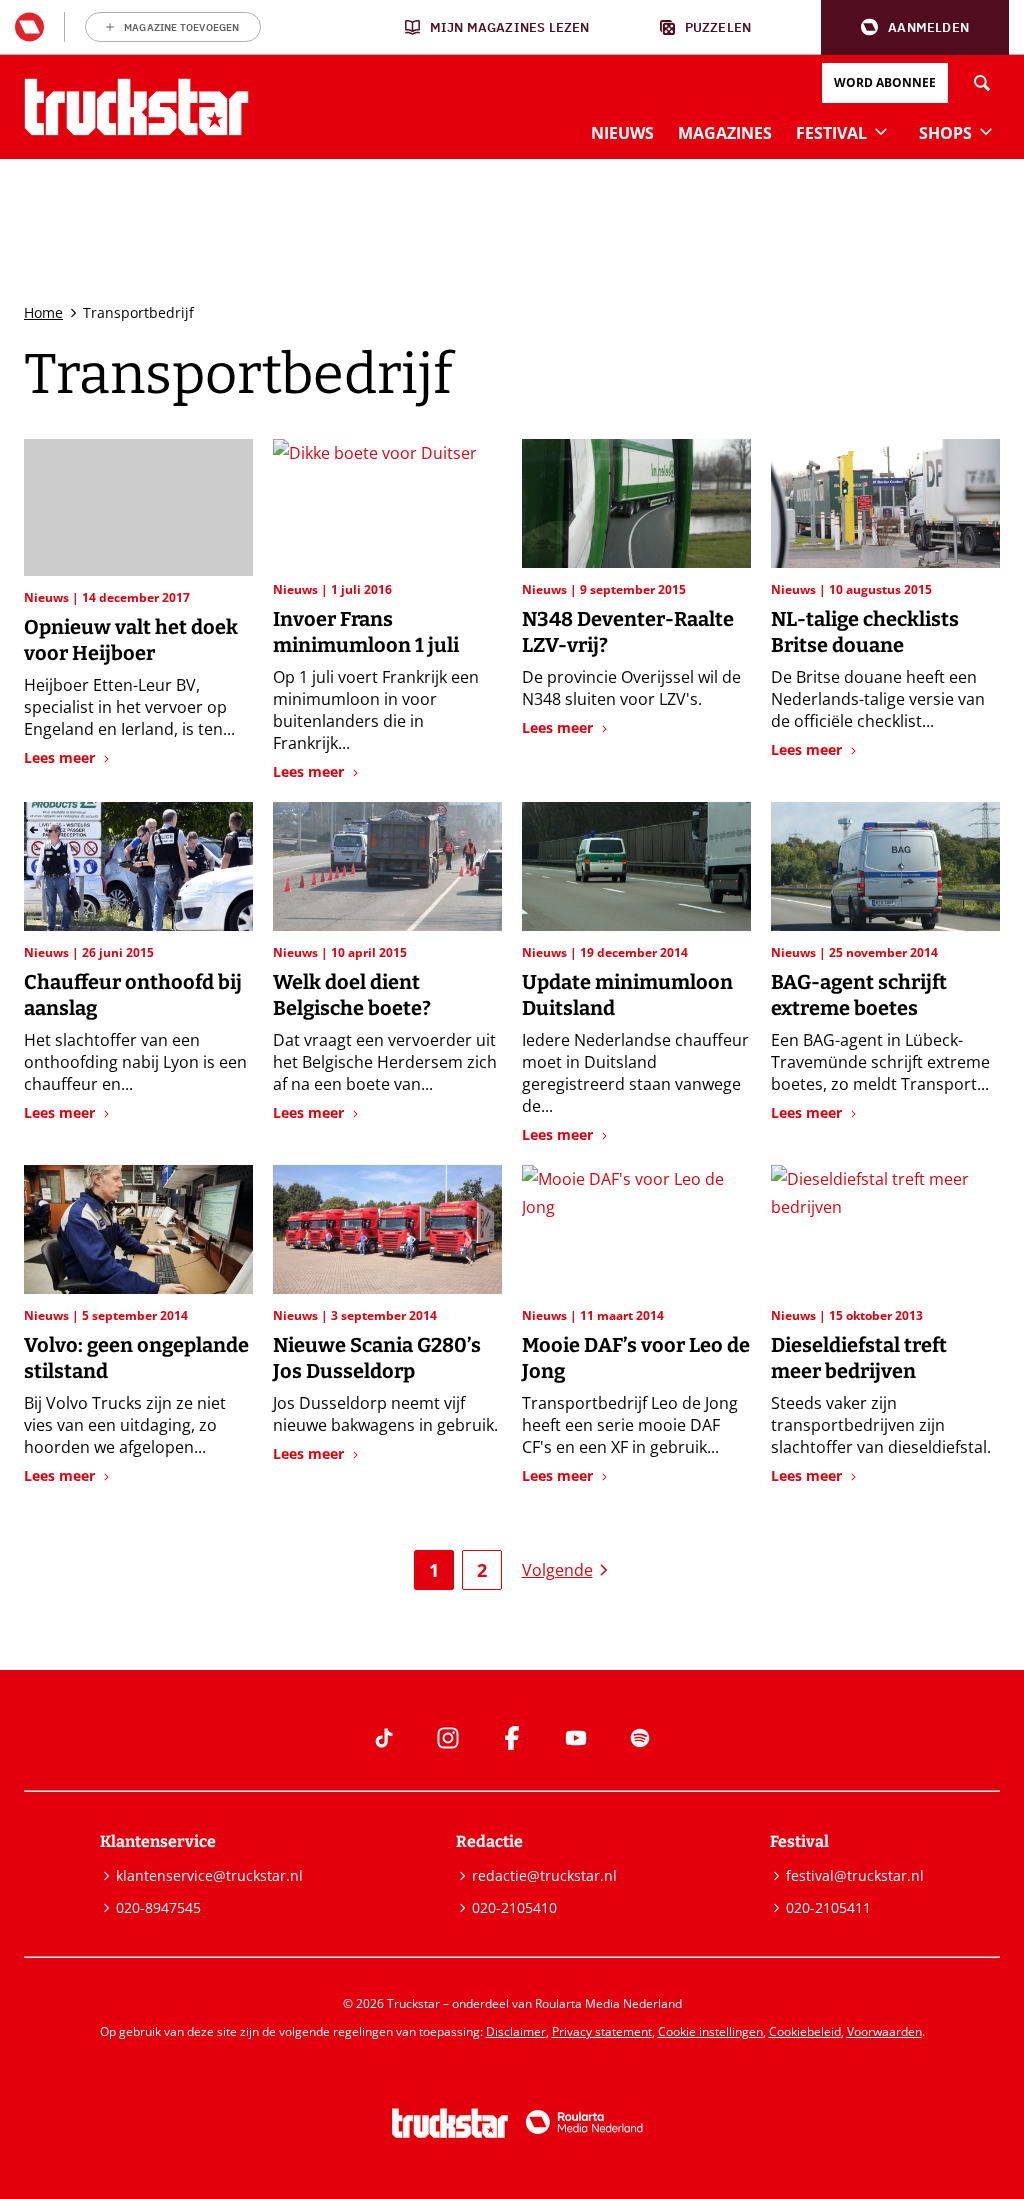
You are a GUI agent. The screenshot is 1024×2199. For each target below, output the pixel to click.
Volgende (557, 1570)
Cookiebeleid (805, 2031)
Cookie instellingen (710, 2031)
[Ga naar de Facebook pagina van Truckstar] (512, 1738)
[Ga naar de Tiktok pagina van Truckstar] (384, 1738)
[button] (915, 27)
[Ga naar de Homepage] (136, 107)
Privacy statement (602, 2031)
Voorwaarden (884, 2031)
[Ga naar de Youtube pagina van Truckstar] (576, 1738)
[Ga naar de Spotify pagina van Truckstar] (640, 1738)
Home (43, 312)
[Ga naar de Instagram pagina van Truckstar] (448, 1738)
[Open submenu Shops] (986, 131)
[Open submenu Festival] (881, 131)
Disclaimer (516, 2031)
